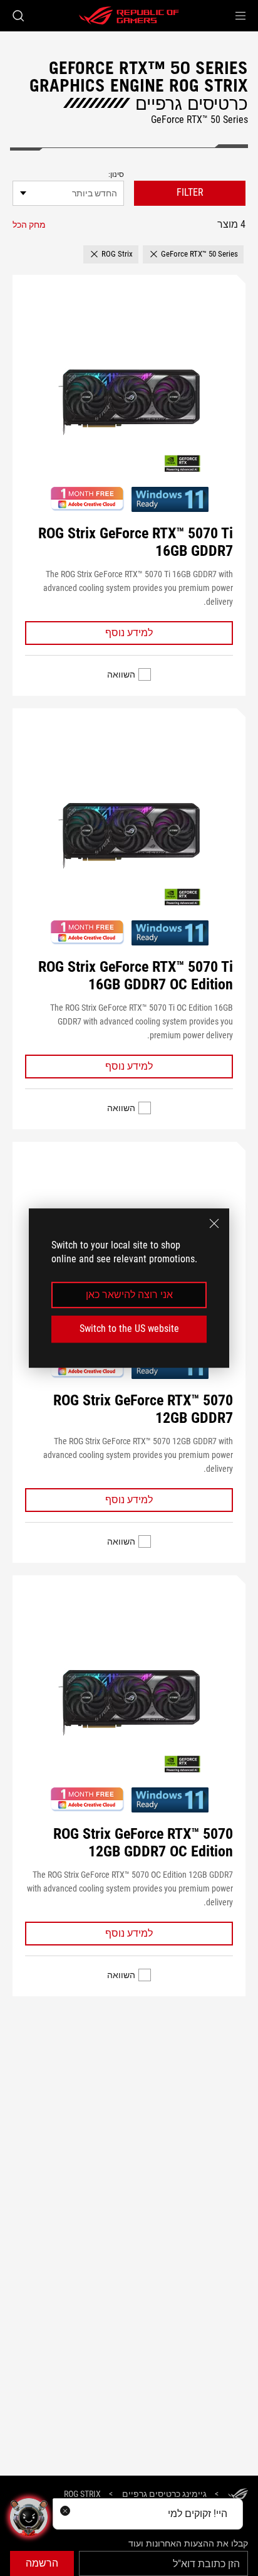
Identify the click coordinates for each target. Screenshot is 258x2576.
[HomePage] (238, 2495)
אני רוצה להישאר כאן (129, 1295)
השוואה (121, 674)
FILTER (190, 192)
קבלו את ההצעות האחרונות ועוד (188, 2543)
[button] (240, 16)
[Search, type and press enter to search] (18, 16)
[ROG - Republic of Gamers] (129, 16)
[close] (214, 1223)
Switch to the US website (129, 1328)
